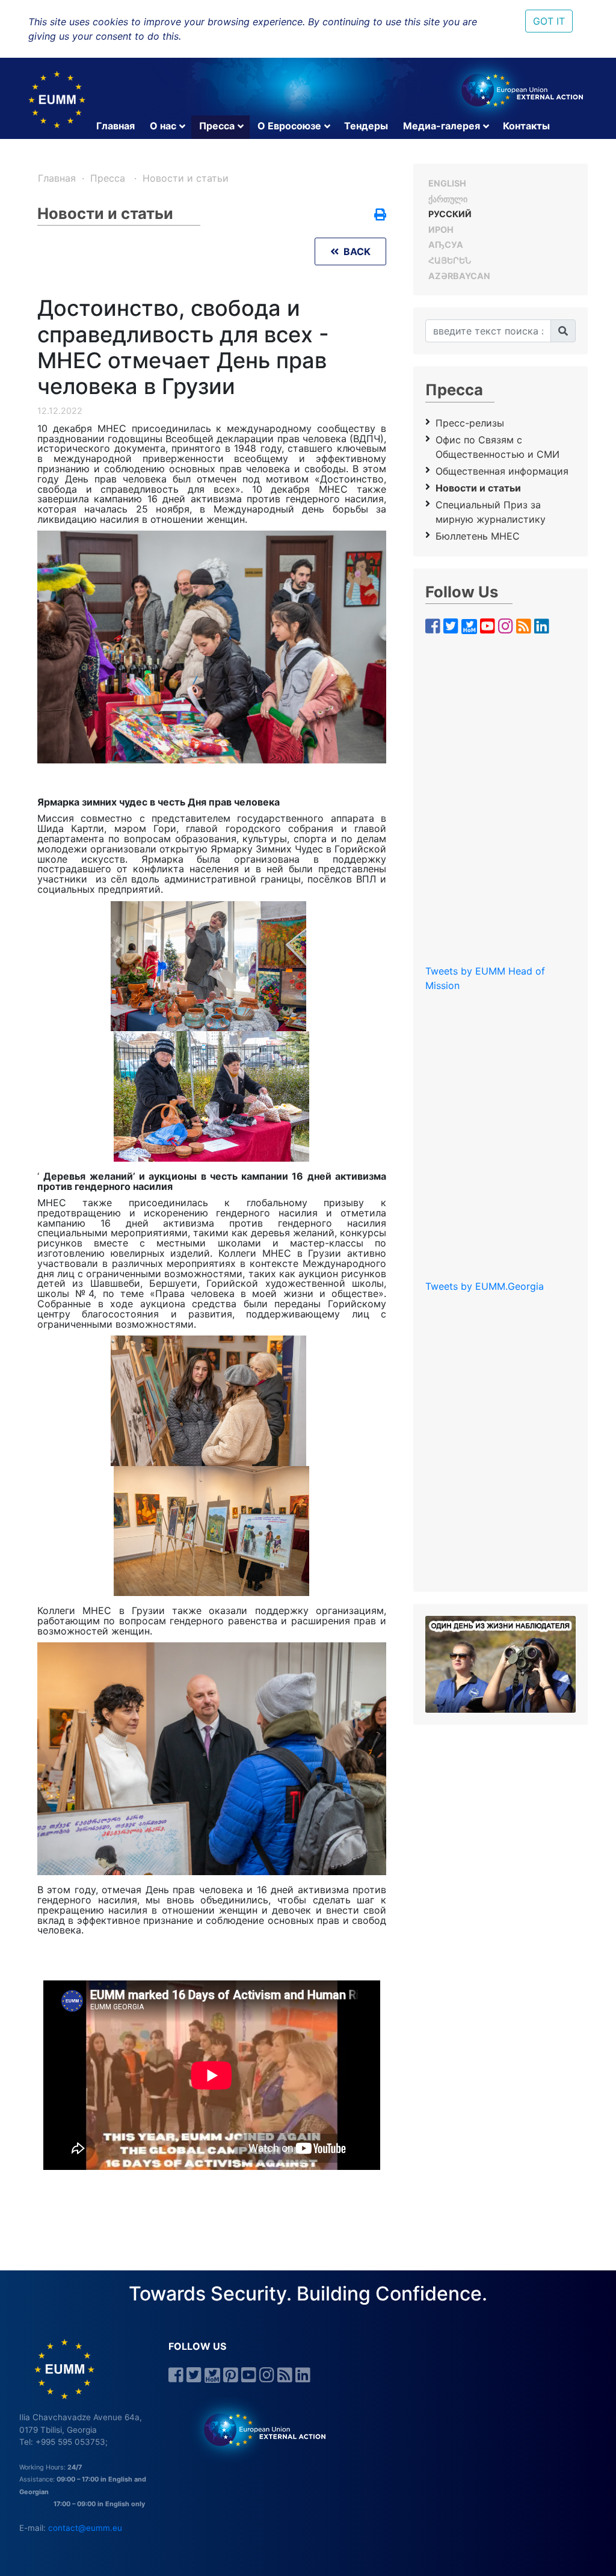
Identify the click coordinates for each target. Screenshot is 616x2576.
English (447, 183)
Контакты (526, 126)
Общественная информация (502, 471)
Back (355, 251)
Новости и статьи (186, 178)
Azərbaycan (459, 276)
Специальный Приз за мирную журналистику (491, 512)
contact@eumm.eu (85, 2528)
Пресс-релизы (470, 423)
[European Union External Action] (258, 2429)
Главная (115, 126)
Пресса (217, 126)
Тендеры (366, 126)
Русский (450, 214)
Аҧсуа (446, 245)
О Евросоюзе (289, 126)
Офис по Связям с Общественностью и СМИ (497, 447)
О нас (163, 126)
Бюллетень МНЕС (478, 536)
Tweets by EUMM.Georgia (485, 1286)
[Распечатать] (380, 215)
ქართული (448, 199)
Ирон (441, 230)
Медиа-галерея (442, 126)
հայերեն (450, 260)
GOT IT (549, 21)
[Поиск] (563, 331)
